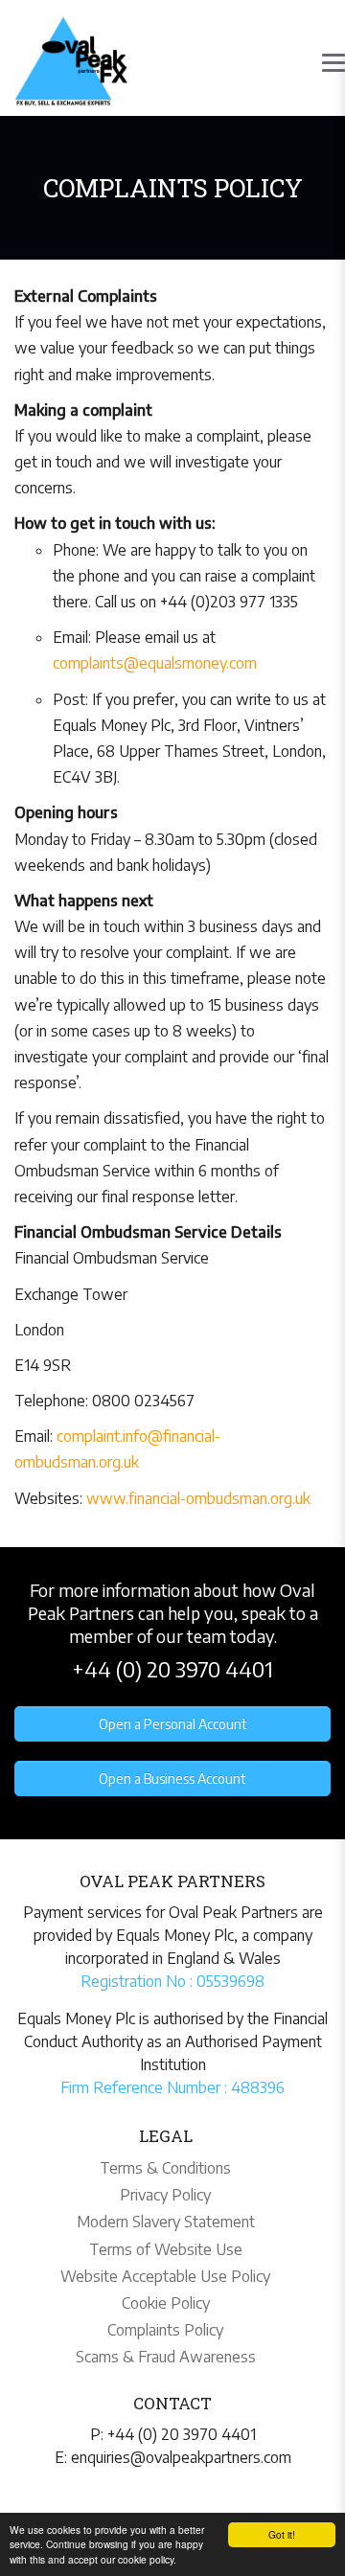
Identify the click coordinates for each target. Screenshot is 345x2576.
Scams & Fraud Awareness (166, 2357)
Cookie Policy (166, 2303)
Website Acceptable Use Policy (165, 2276)
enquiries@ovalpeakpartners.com (181, 2457)
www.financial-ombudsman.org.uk (198, 1498)
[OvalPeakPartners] (71, 61)
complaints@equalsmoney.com (155, 663)
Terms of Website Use (166, 2249)
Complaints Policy (165, 2330)
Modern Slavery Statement (166, 2222)
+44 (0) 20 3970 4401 (172, 1669)
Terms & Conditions (165, 2168)
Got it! (282, 2534)
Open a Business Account (172, 1778)
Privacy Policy (165, 2195)
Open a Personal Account (173, 1724)
